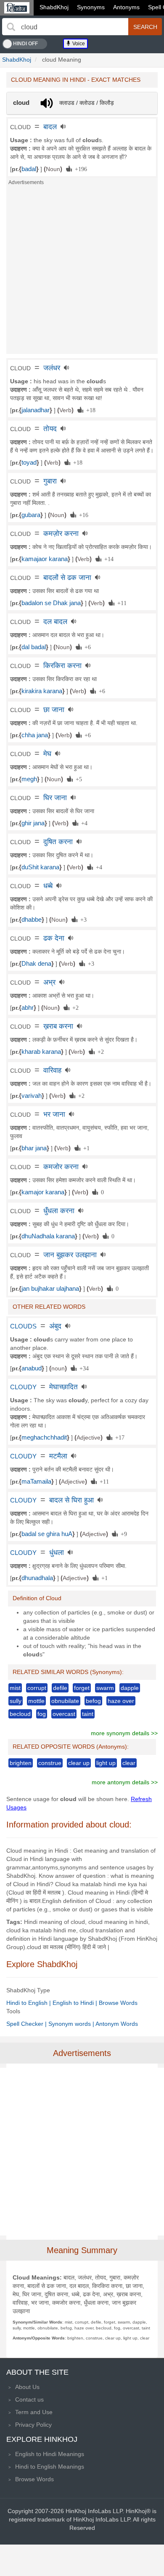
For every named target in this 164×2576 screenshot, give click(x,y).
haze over (121, 1701)
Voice (78, 44)
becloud (20, 1714)
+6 (86, 647)
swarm (105, 1688)
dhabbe (32, 920)
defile (60, 1688)
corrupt (37, 1688)
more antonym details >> (125, 1782)
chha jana (35, 735)
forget (82, 1688)
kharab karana (41, 1052)
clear (129, 1763)
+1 (85, 1148)
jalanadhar (36, 410)
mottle (36, 1701)
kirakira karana (42, 691)
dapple (130, 1688)
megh (29, 779)
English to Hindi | (76, 2003)
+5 (77, 779)
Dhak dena (36, 964)
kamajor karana (43, 1192)
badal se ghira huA (47, 1534)
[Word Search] (11, 27)
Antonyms (126, 7)
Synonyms (91, 7)
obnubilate (65, 1701)
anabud (32, 1368)
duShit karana (40, 867)
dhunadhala (37, 1578)
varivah (32, 1096)
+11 (120, 603)
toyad (29, 463)
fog (42, 1714)
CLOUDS (23, 1326)
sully (16, 1701)
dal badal (34, 647)
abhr (28, 1008)
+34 (83, 1368)
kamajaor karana (45, 559)
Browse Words (118, 2003)
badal (29, 169)
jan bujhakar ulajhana (50, 1289)
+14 (107, 559)
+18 (89, 410)
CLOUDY (23, 1387)
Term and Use (34, 2412)
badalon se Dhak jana (51, 603)
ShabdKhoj (54, 7)
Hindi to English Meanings (50, 2467)
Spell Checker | (27, 2024)
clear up (79, 1763)
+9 (122, 1534)
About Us (27, 2387)
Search (145, 27)
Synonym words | (72, 2024)
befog (93, 1701)
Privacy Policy (33, 2425)
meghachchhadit (44, 1437)
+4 (83, 823)
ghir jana (33, 823)
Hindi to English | (29, 2003)
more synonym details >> (124, 1733)
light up (106, 1763)
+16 (82, 515)
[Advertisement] (82, 272)
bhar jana (34, 1148)
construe (50, 1763)
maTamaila (36, 1482)
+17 (118, 1437)
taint (88, 1714)
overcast (64, 1714)
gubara (31, 515)
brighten (21, 1763)
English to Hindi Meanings (50, 2454)
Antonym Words (117, 2024)
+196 (79, 169)
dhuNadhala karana (48, 1236)
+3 (82, 919)
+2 (74, 1007)
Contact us (29, 2399)
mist (15, 1688)
